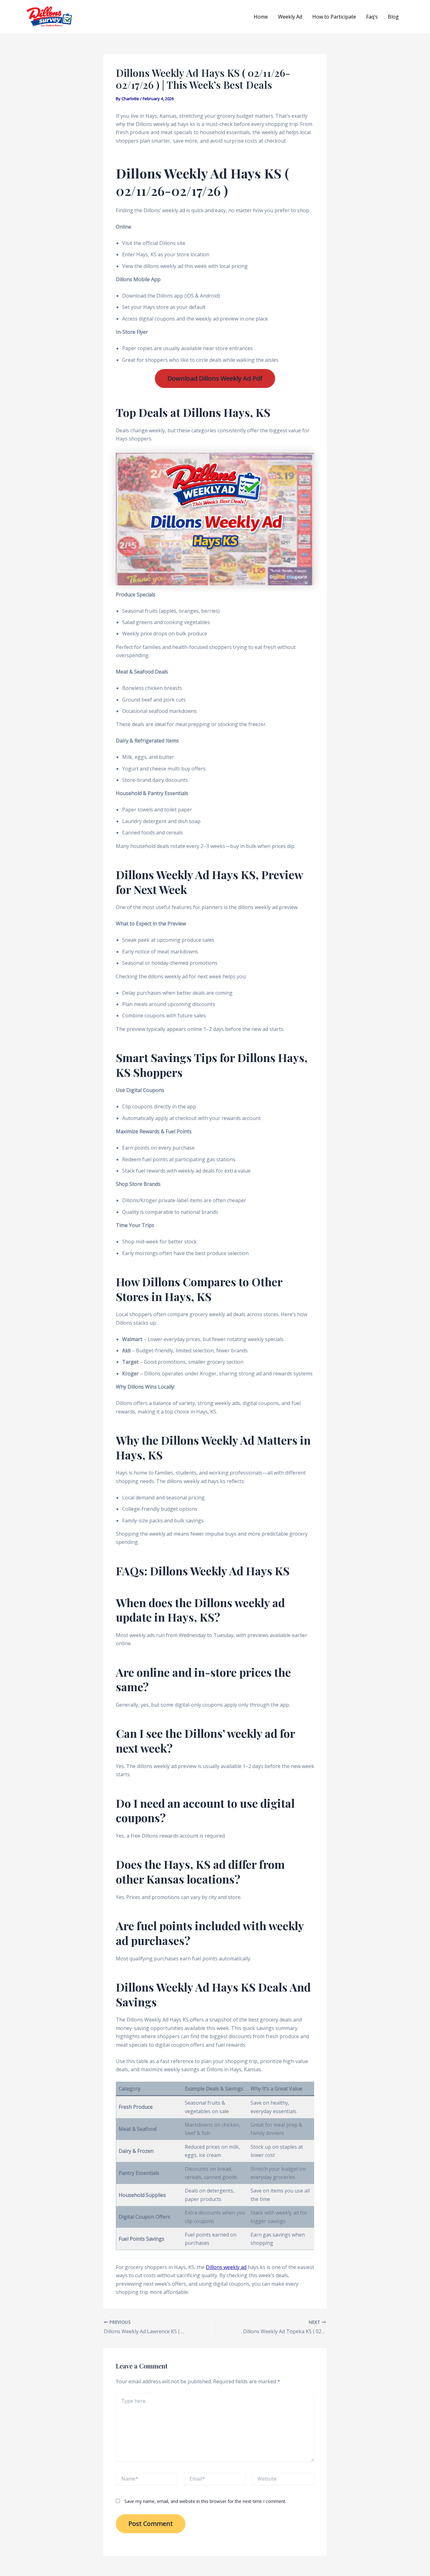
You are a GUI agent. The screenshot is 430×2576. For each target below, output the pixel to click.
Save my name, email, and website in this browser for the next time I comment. (205, 2501)
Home (261, 17)
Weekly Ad (290, 17)
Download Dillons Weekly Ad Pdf (215, 378)
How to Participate (334, 17)
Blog (393, 17)
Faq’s (372, 17)
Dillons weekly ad (226, 2267)
